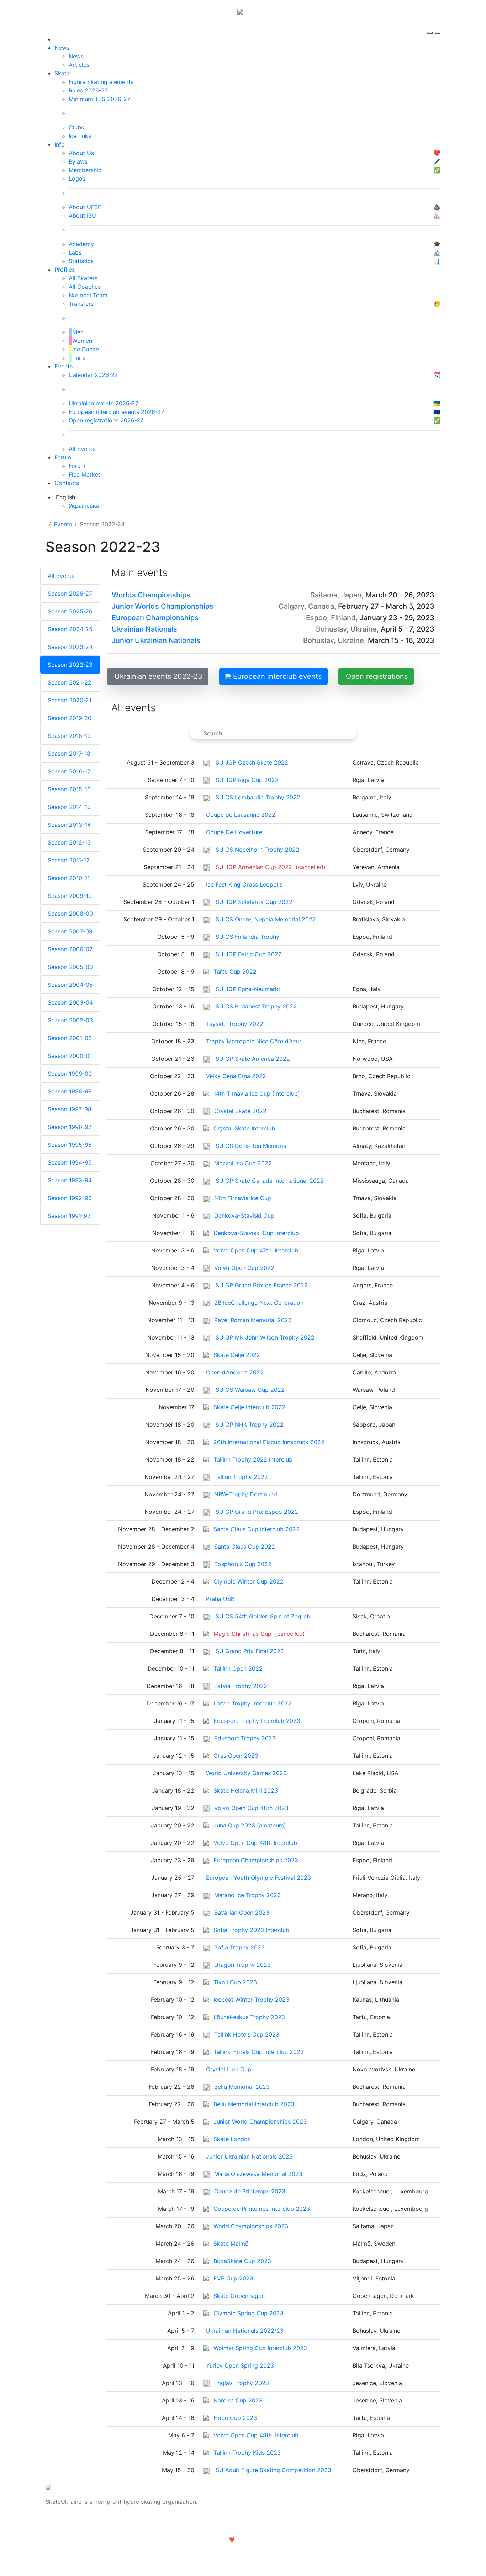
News (62, 48)
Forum (63, 457)
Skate (62, 73)
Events (64, 366)
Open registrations (377, 676)
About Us (362, 2497)
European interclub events (276, 676)
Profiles (65, 270)
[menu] (431, 26)
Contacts (67, 483)
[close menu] (438, 26)
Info (60, 144)
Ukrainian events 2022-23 (159, 676)
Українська (84, 506)
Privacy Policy (369, 2506)
